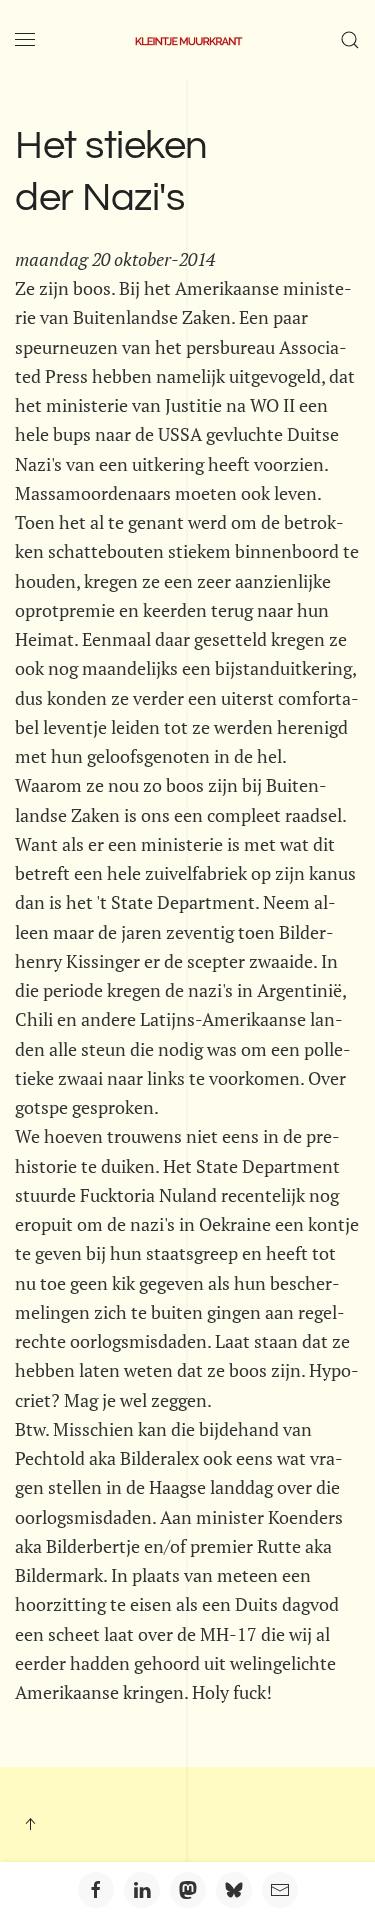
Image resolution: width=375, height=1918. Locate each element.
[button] (25, 40)
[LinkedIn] (142, 1890)
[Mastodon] (188, 1890)
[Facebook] (96, 1890)
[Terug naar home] (188, 40)
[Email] (280, 1890)
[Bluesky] (234, 1890)
